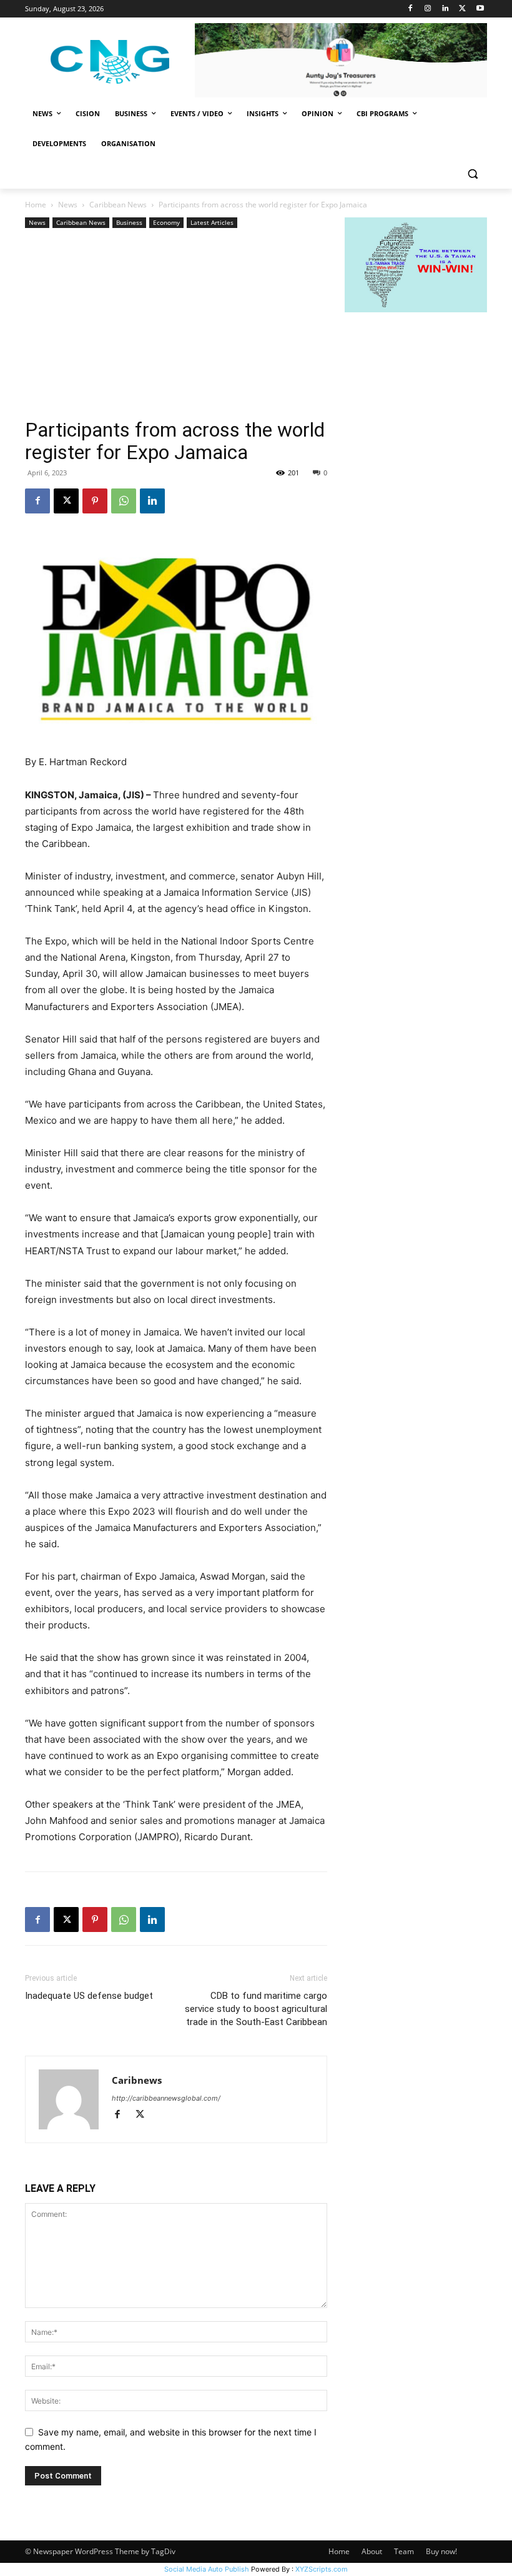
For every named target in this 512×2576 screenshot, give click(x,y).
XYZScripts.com (322, 2569)
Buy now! (441, 2551)
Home (36, 205)
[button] (472, 174)
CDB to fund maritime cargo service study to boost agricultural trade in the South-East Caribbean (256, 2009)
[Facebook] (411, 9)
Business (129, 222)
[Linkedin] (446, 9)
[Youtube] (480, 9)
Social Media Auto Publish (207, 2569)
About (372, 2551)
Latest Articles (212, 222)
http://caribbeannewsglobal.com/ (166, 2098)
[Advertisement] (176, 325)
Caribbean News (118, 205)
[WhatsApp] (124, 501)
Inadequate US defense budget (89, 1996)
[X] (462, 9)
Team (404, 2551)
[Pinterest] (95, 501)
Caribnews (137, 2080)
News (68, 205)
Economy (166, 222)
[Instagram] (428, 9)
